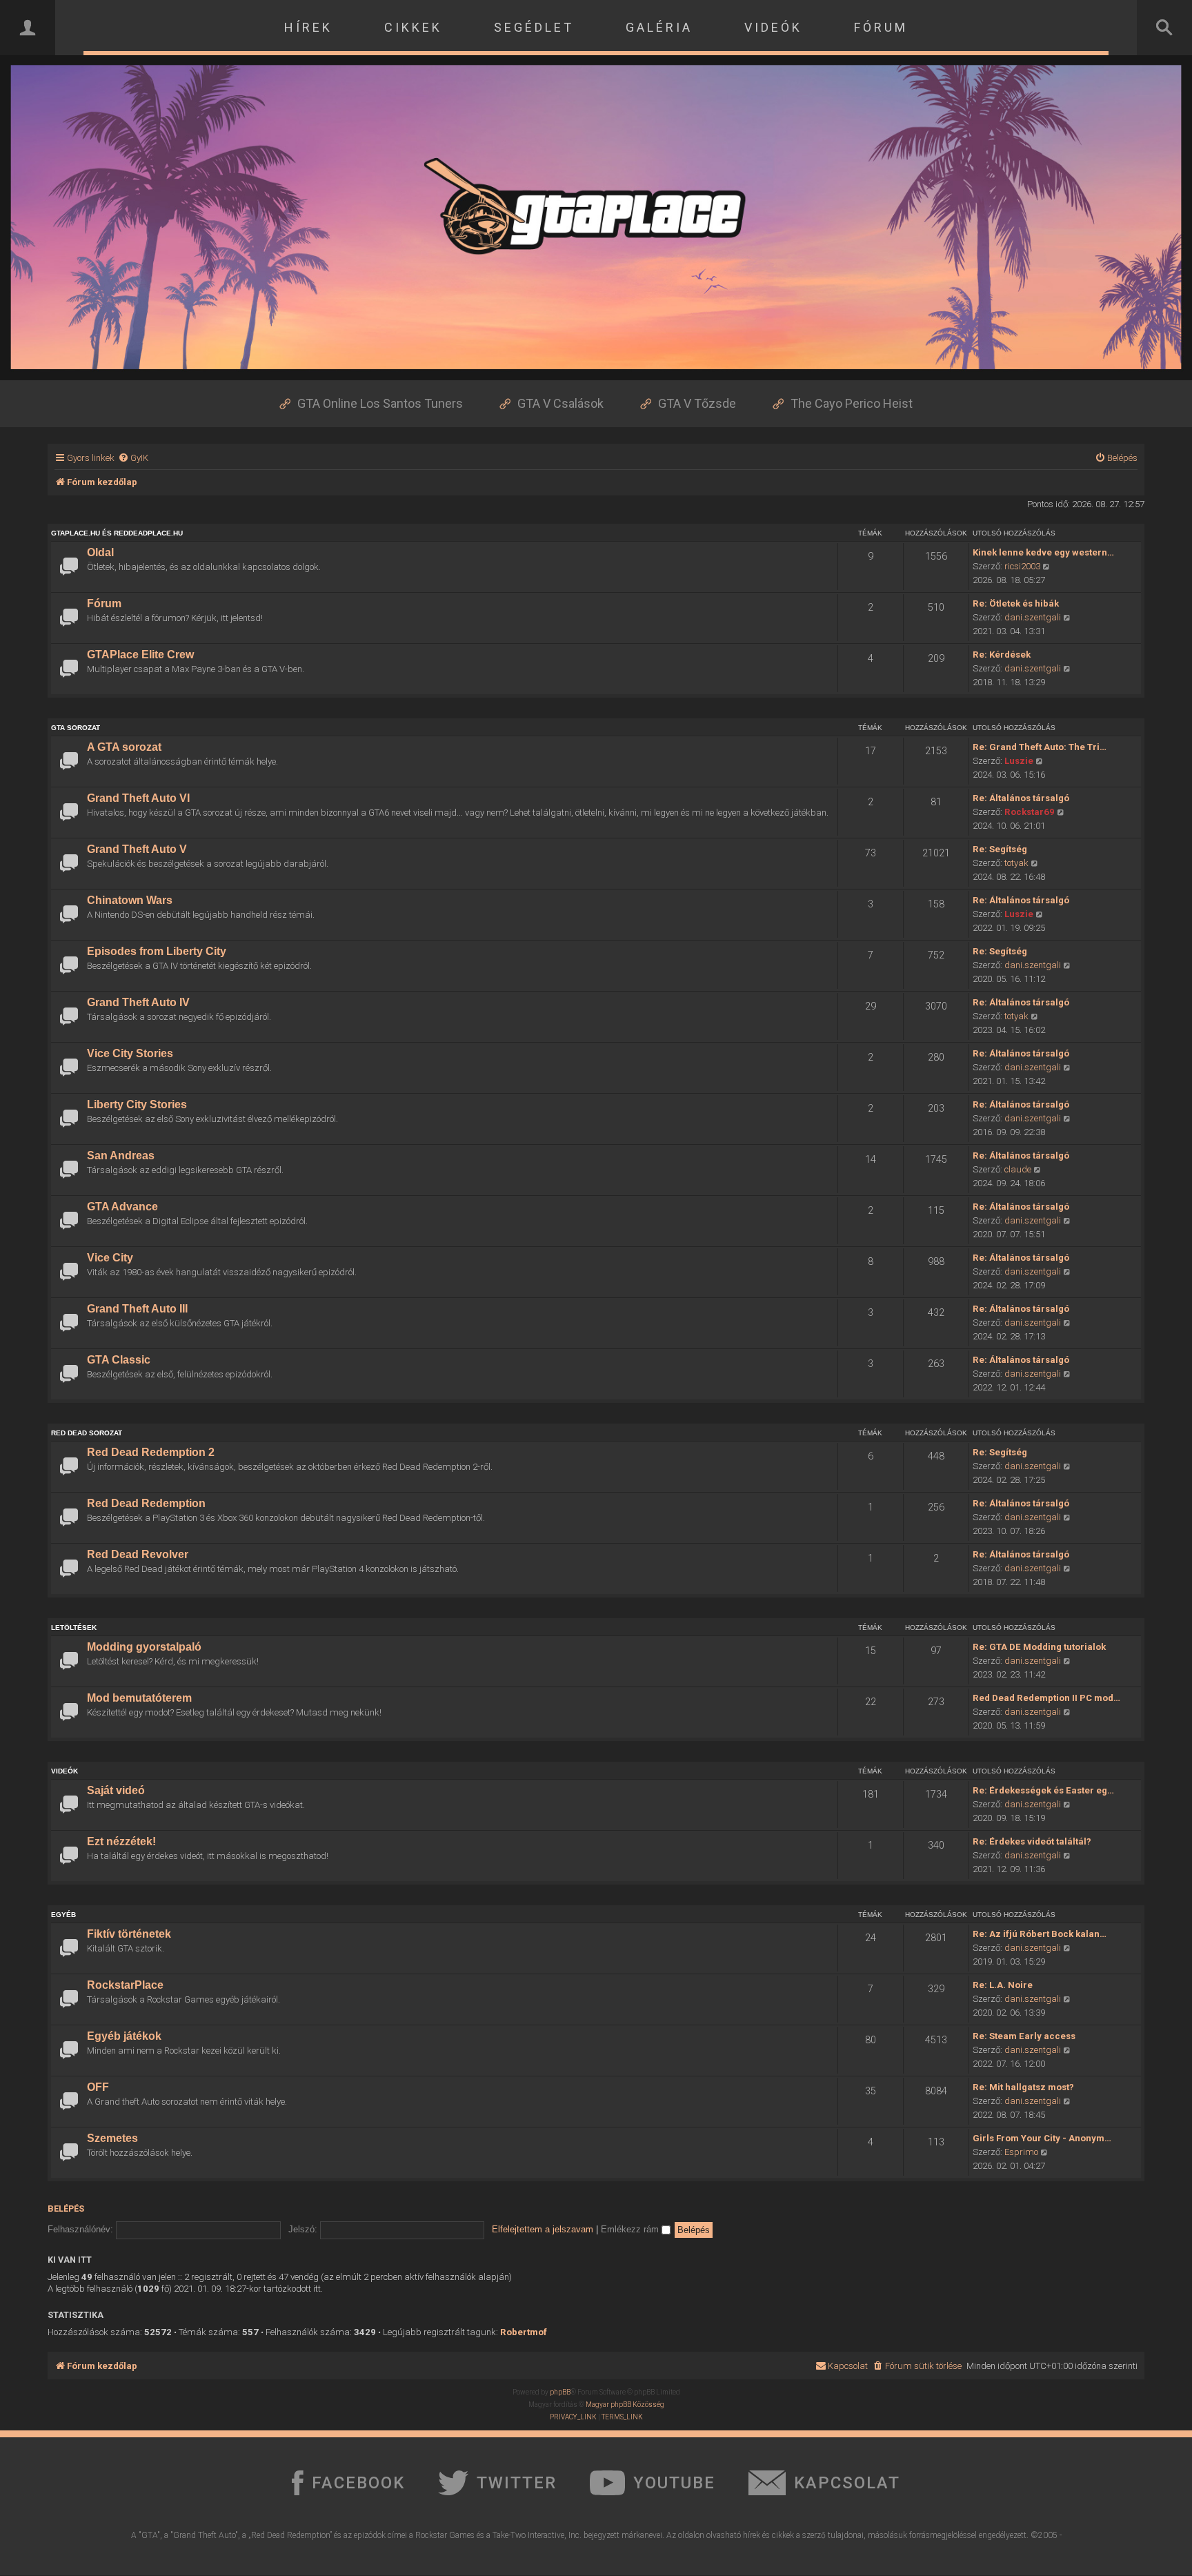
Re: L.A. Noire (1003, 1985)
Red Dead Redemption (146, 1503)
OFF (98, 2087)
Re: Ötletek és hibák (1016, 603)
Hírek (308, 27)
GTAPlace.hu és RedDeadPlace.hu (117, 533)
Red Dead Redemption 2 (151, 1452)
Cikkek (413, 27)
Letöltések (74, 1628)
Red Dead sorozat (87, 1433)
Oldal (100, 552)
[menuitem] (133, 458)
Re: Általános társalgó (1021, 798)
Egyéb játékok (124, 2036)
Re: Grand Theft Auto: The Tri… (1040, 747)
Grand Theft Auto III (137, 1309)
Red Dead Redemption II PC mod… (1046, 1698)
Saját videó (116, 1790)
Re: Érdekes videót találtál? (1032, 1841)
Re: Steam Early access (1024, 2036)
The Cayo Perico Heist (852, 403)
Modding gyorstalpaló (144, 1647)
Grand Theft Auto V (137, 849)
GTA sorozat (76, 728)
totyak (1016, 863)
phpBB (560, 2392)
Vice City (110, 1258)
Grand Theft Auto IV (138, 1002)
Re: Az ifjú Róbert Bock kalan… (1040, 1934)
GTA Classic (119, 1360)
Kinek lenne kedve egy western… (1043, 552)
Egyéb (63, 1915)
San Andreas (121, 1156)
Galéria (659, 27)
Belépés (66, 2209)
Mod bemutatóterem (139, 1698)
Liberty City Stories (137, 1104)
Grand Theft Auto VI (138, 798)
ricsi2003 (1022, 566)
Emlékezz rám (631, 2229)
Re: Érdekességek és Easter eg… (1043, 1790)
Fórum (881, 27)
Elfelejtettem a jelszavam (543, 2229)
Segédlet (534, 27)
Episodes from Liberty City (157, 951)
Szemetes (112, 2138)
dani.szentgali (1033, 617)
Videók (773, 27)
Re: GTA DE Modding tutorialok (1039, 1647)
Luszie (1019, 761)
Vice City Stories (130, 1053)
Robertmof (524, 2332)
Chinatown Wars (130, 900)
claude (1018, 1169)
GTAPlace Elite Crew (140, 655)
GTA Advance (122, 1207)
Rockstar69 (1030, 812)
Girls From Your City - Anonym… (1042, 2138)
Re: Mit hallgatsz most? (1023, 2087)
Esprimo (1021, 2152)
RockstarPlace (125, 1985)
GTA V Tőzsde (697, 403)
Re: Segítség (1000, 849)
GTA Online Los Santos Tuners (380, 403)
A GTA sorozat (124, 747)
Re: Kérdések (1002, 655)
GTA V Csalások (560, 403)
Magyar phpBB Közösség (625, 2405)
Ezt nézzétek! (121, 1841)
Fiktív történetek (129, 1934)
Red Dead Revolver (138, 1554)
